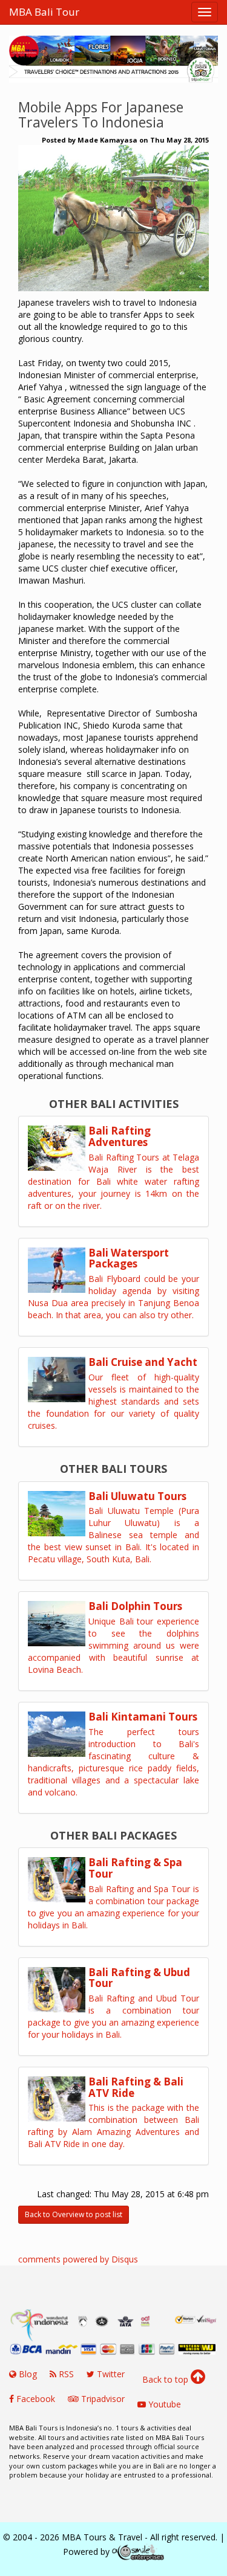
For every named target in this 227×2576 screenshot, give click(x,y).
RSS (65, 2374)
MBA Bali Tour (44, 12)
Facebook (35, 2399)
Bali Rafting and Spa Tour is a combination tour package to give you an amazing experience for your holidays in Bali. (113, 1907)
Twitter (110, 2374)
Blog (27, 2374)
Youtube (163, 2404)
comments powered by (78, 2259)
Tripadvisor (102, 2399)
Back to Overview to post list (74, 2214)
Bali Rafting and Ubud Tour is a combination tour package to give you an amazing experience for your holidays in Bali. (113, 2016)
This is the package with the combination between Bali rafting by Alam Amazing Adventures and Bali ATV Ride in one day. (113, 2126)
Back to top (166, 2379)
